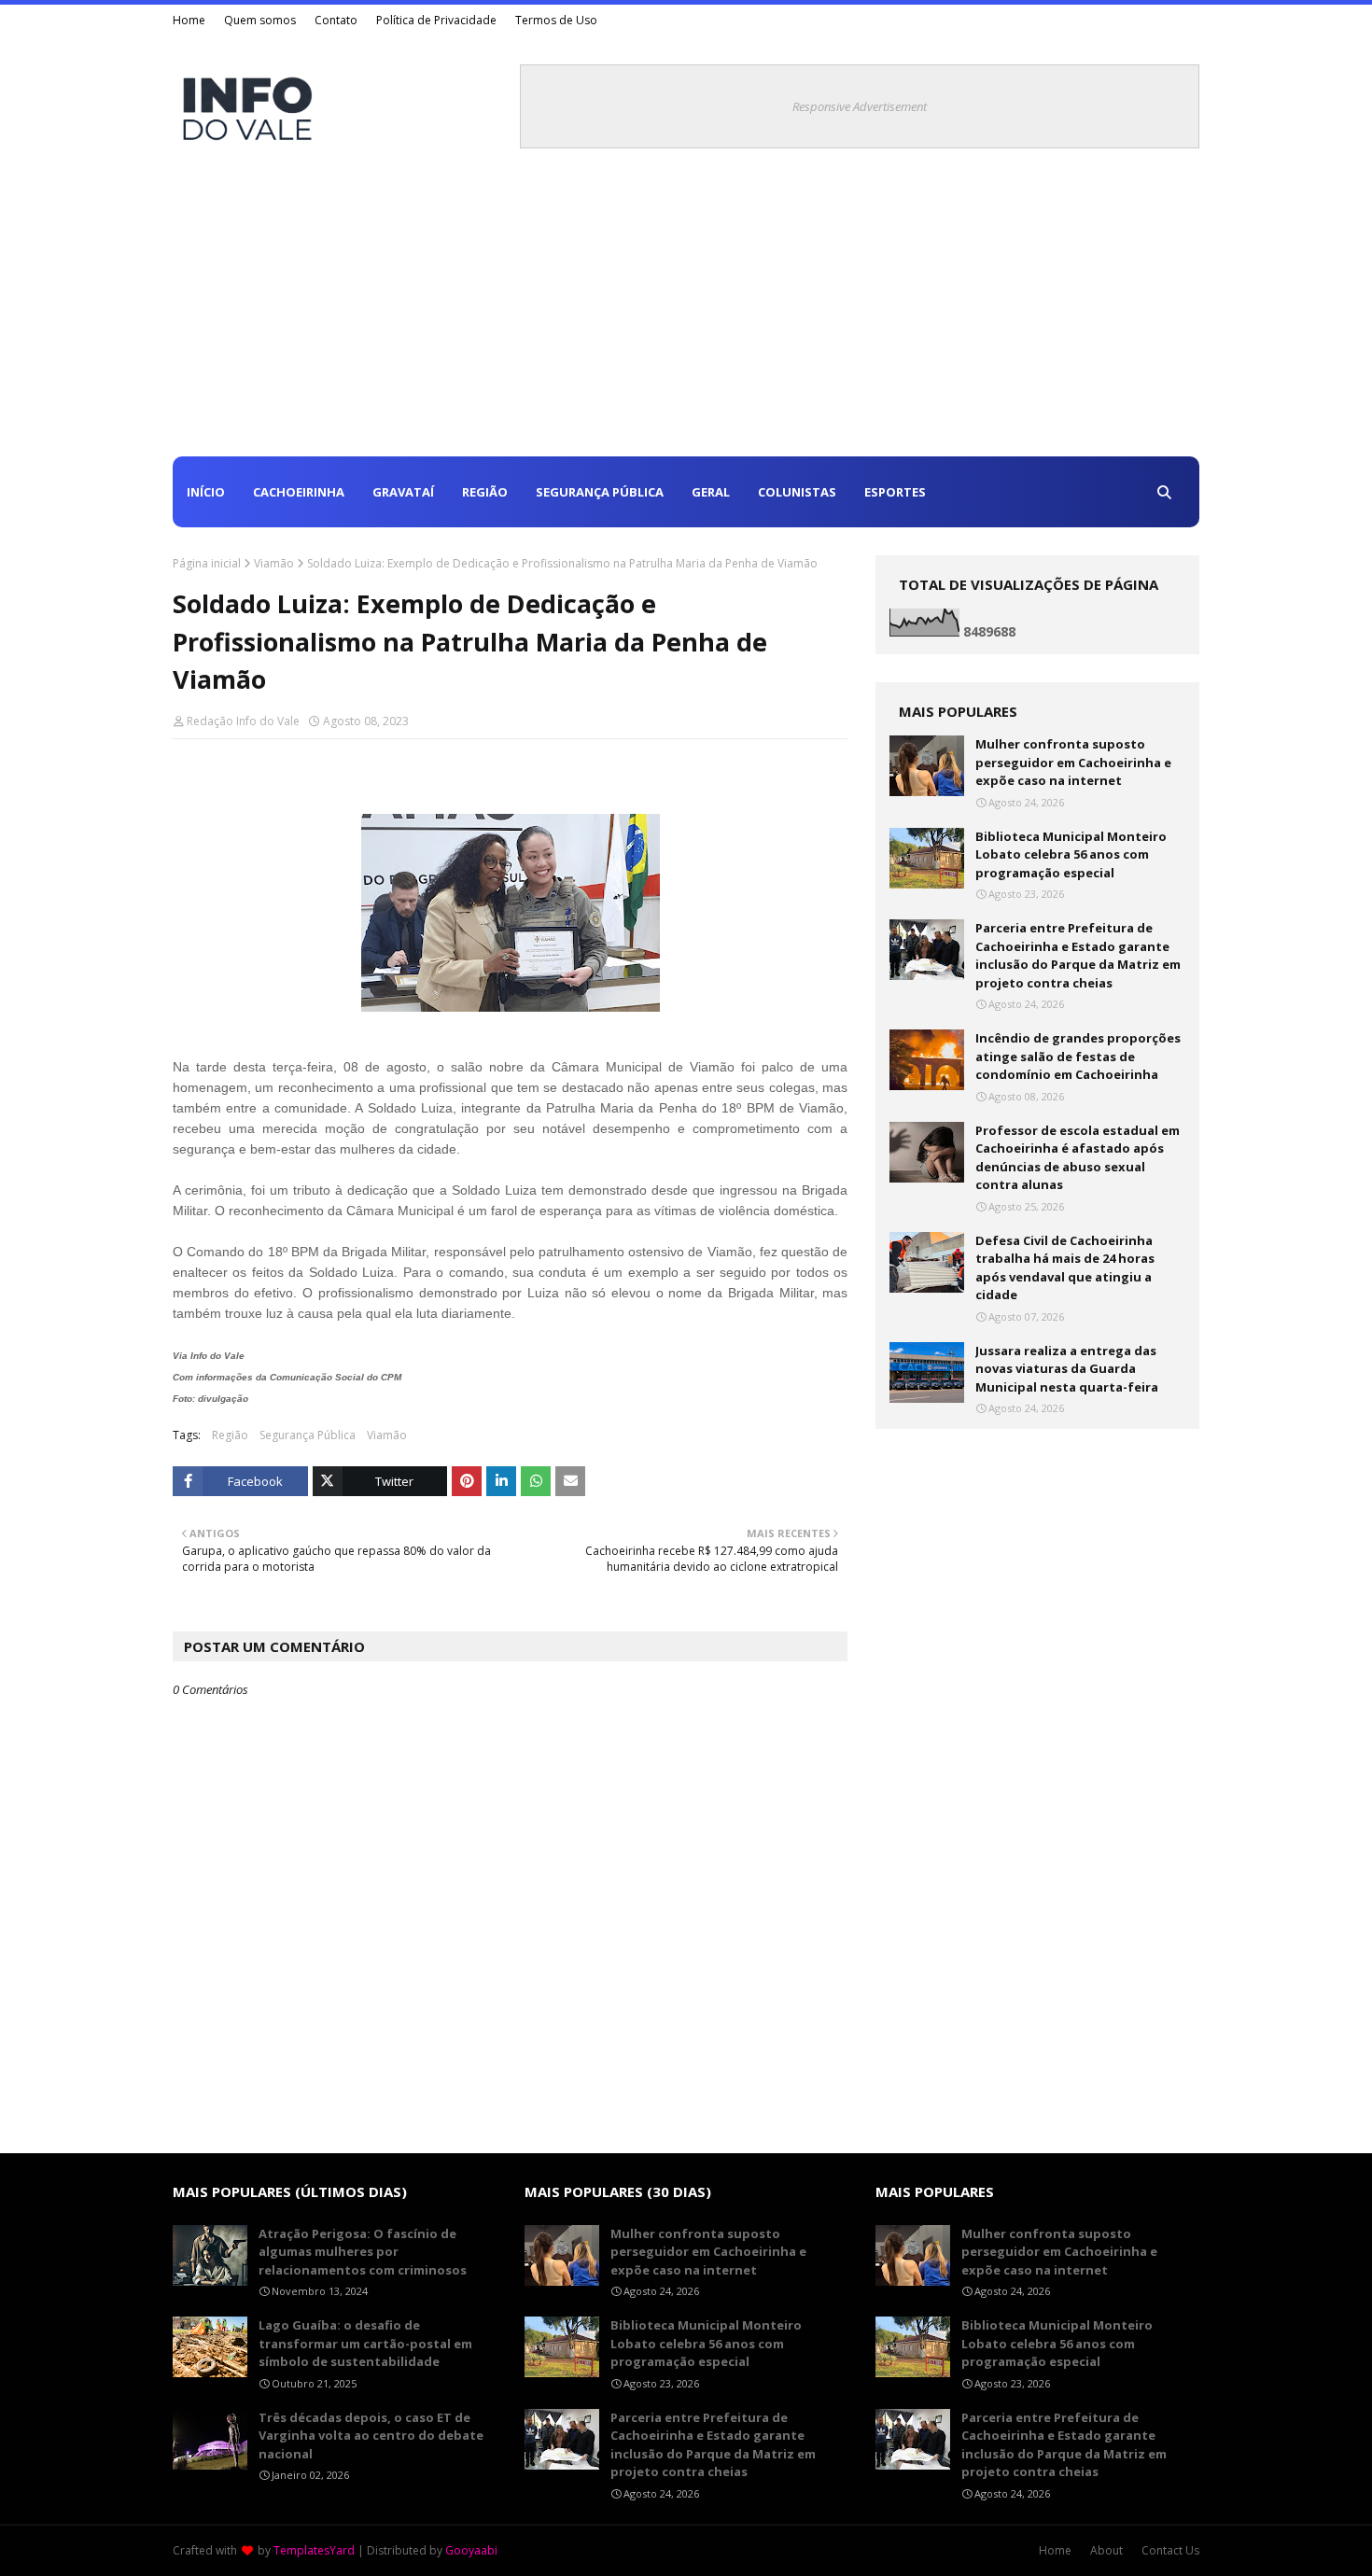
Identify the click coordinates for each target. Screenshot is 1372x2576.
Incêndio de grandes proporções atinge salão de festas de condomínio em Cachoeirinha (1078, 1056)
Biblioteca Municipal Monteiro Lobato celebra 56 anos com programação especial (1071, 854)
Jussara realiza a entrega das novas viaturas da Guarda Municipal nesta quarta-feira (1067, 1369)
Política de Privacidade (436, 20)
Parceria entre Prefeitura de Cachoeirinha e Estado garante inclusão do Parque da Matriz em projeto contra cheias (1078, 955)
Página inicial (207, 563)
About (1106, 2550)
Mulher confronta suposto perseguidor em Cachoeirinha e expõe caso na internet (1073, 762)
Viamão (274, 563)
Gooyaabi (471, 2550)
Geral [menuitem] (711, 492)
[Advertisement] (686, 316)
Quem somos (260, 20)
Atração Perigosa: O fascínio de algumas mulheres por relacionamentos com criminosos (363, 2252)
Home (189, 20)
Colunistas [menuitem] (797, 492)
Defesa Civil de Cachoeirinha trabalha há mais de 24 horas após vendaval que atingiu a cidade (1065, 1268)
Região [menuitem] (485, 492)
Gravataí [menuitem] (403, 492)
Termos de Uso (556, 20)
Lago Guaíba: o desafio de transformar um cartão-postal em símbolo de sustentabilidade (365, 2343)
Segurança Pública (308, 1435)
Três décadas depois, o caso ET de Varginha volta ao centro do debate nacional (371, 2436)
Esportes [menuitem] (895, 492)
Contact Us (1170, 2550)
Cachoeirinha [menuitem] (299, 492)
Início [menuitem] (206, 492)
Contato (336, 20)
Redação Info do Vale (243, 721)
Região (230, 1435)
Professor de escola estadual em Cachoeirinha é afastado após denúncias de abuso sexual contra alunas (1078, 1158)
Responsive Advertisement (860, 106)
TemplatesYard (314, 2550)
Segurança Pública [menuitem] (600, 492)
